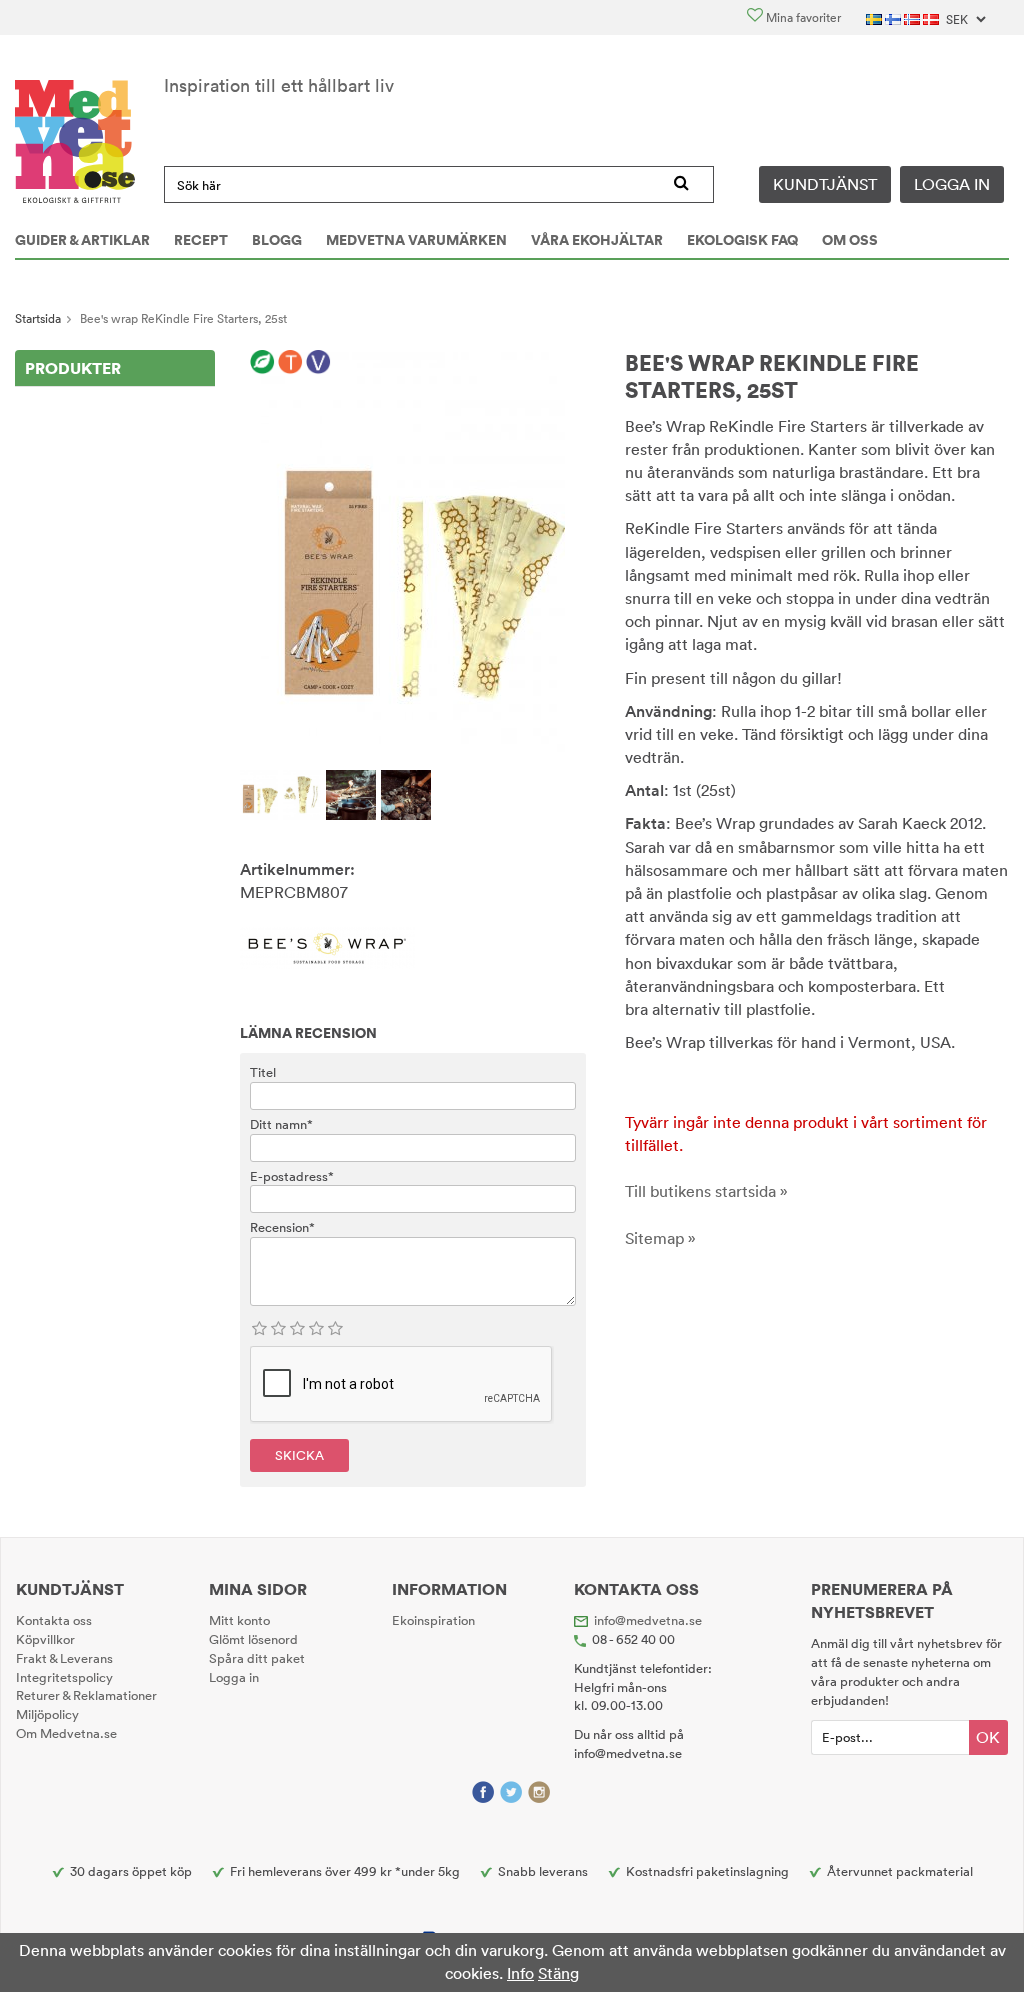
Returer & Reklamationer (86, 1695)
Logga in (952, 184)
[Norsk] (913, 17)
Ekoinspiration (433, 1620)
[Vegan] (318, 363)
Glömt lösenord (253, 1639)
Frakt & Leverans (64, 1658)
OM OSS (850, 240)
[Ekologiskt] (262, 363)
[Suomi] (894, 17)
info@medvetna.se (648, 1620)
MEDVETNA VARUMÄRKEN (416, 240)
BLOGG (277, 240)
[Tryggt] (290, 363)
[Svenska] (875, 17)
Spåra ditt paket (257, 1658)
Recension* (282, 1227)
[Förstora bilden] (413, 550)
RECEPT (201, 240)
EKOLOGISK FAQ (742, 240)
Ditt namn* (281, 1124)
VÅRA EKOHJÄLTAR (597, 240)
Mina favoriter (802, 17)
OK (988, 1737)
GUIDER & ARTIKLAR (82, 240)
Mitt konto (239, 1620)
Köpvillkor (45, 1639)
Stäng (558, 1973)
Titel (263, 1072)
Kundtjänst (825, 184)
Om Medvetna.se (66, 1733)
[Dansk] (932, 17)
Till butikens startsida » (706, 1191)
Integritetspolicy (64, 1677)
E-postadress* (292, 1176)
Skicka (299, 1455)
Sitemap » (660, 1238)
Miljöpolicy (47, 1714)
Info (520, 1973)
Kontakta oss (54, 1620)
